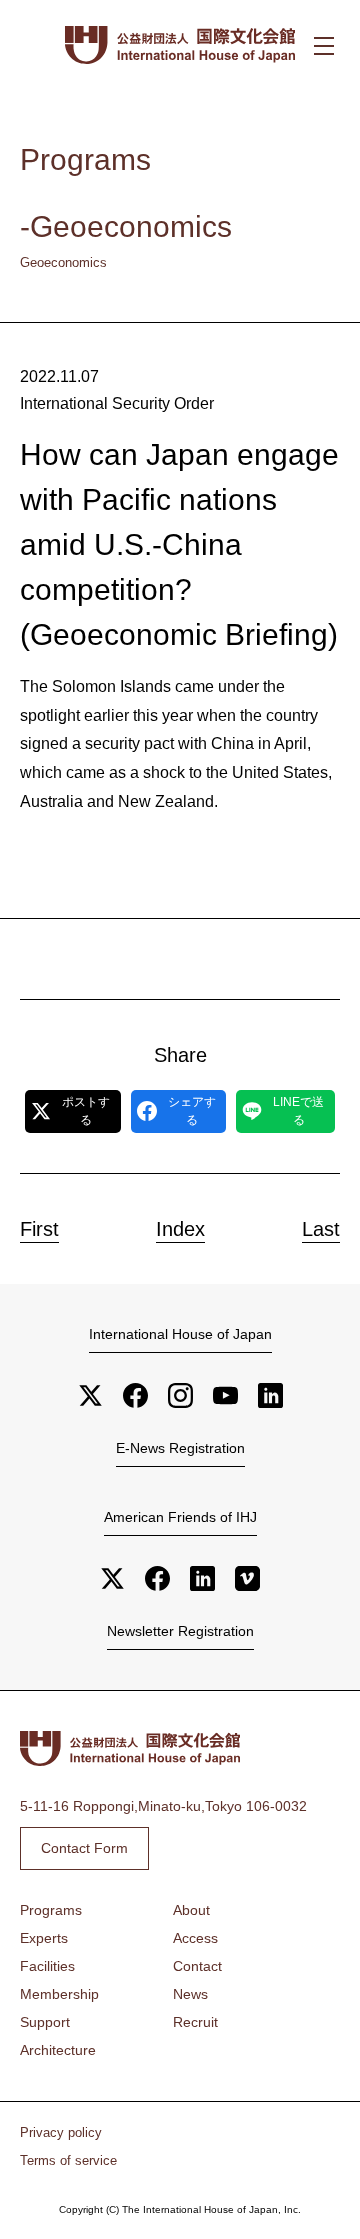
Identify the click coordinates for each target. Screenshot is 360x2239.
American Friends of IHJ (180, 1517)
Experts (44, 1938)
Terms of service (68, 2161)
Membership (59, 1994)
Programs (51, 1910)
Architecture (58, 2050)
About (191, 1910)
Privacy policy (61, 2133)
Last (321, 1229)
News (190, 1994)
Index (180, 1229)
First (39, 1229)
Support (45, 2022)
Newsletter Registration (180, 1631)
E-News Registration (180, 1448)
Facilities (47, 1966)
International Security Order (117, 403)
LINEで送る (298, 1111)
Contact (197, 1966)
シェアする (192, 1111)
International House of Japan (180, 1334)
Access (195, 1938)
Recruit (195, 2022)
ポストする (86, 1111)
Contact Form (84, 1848)
